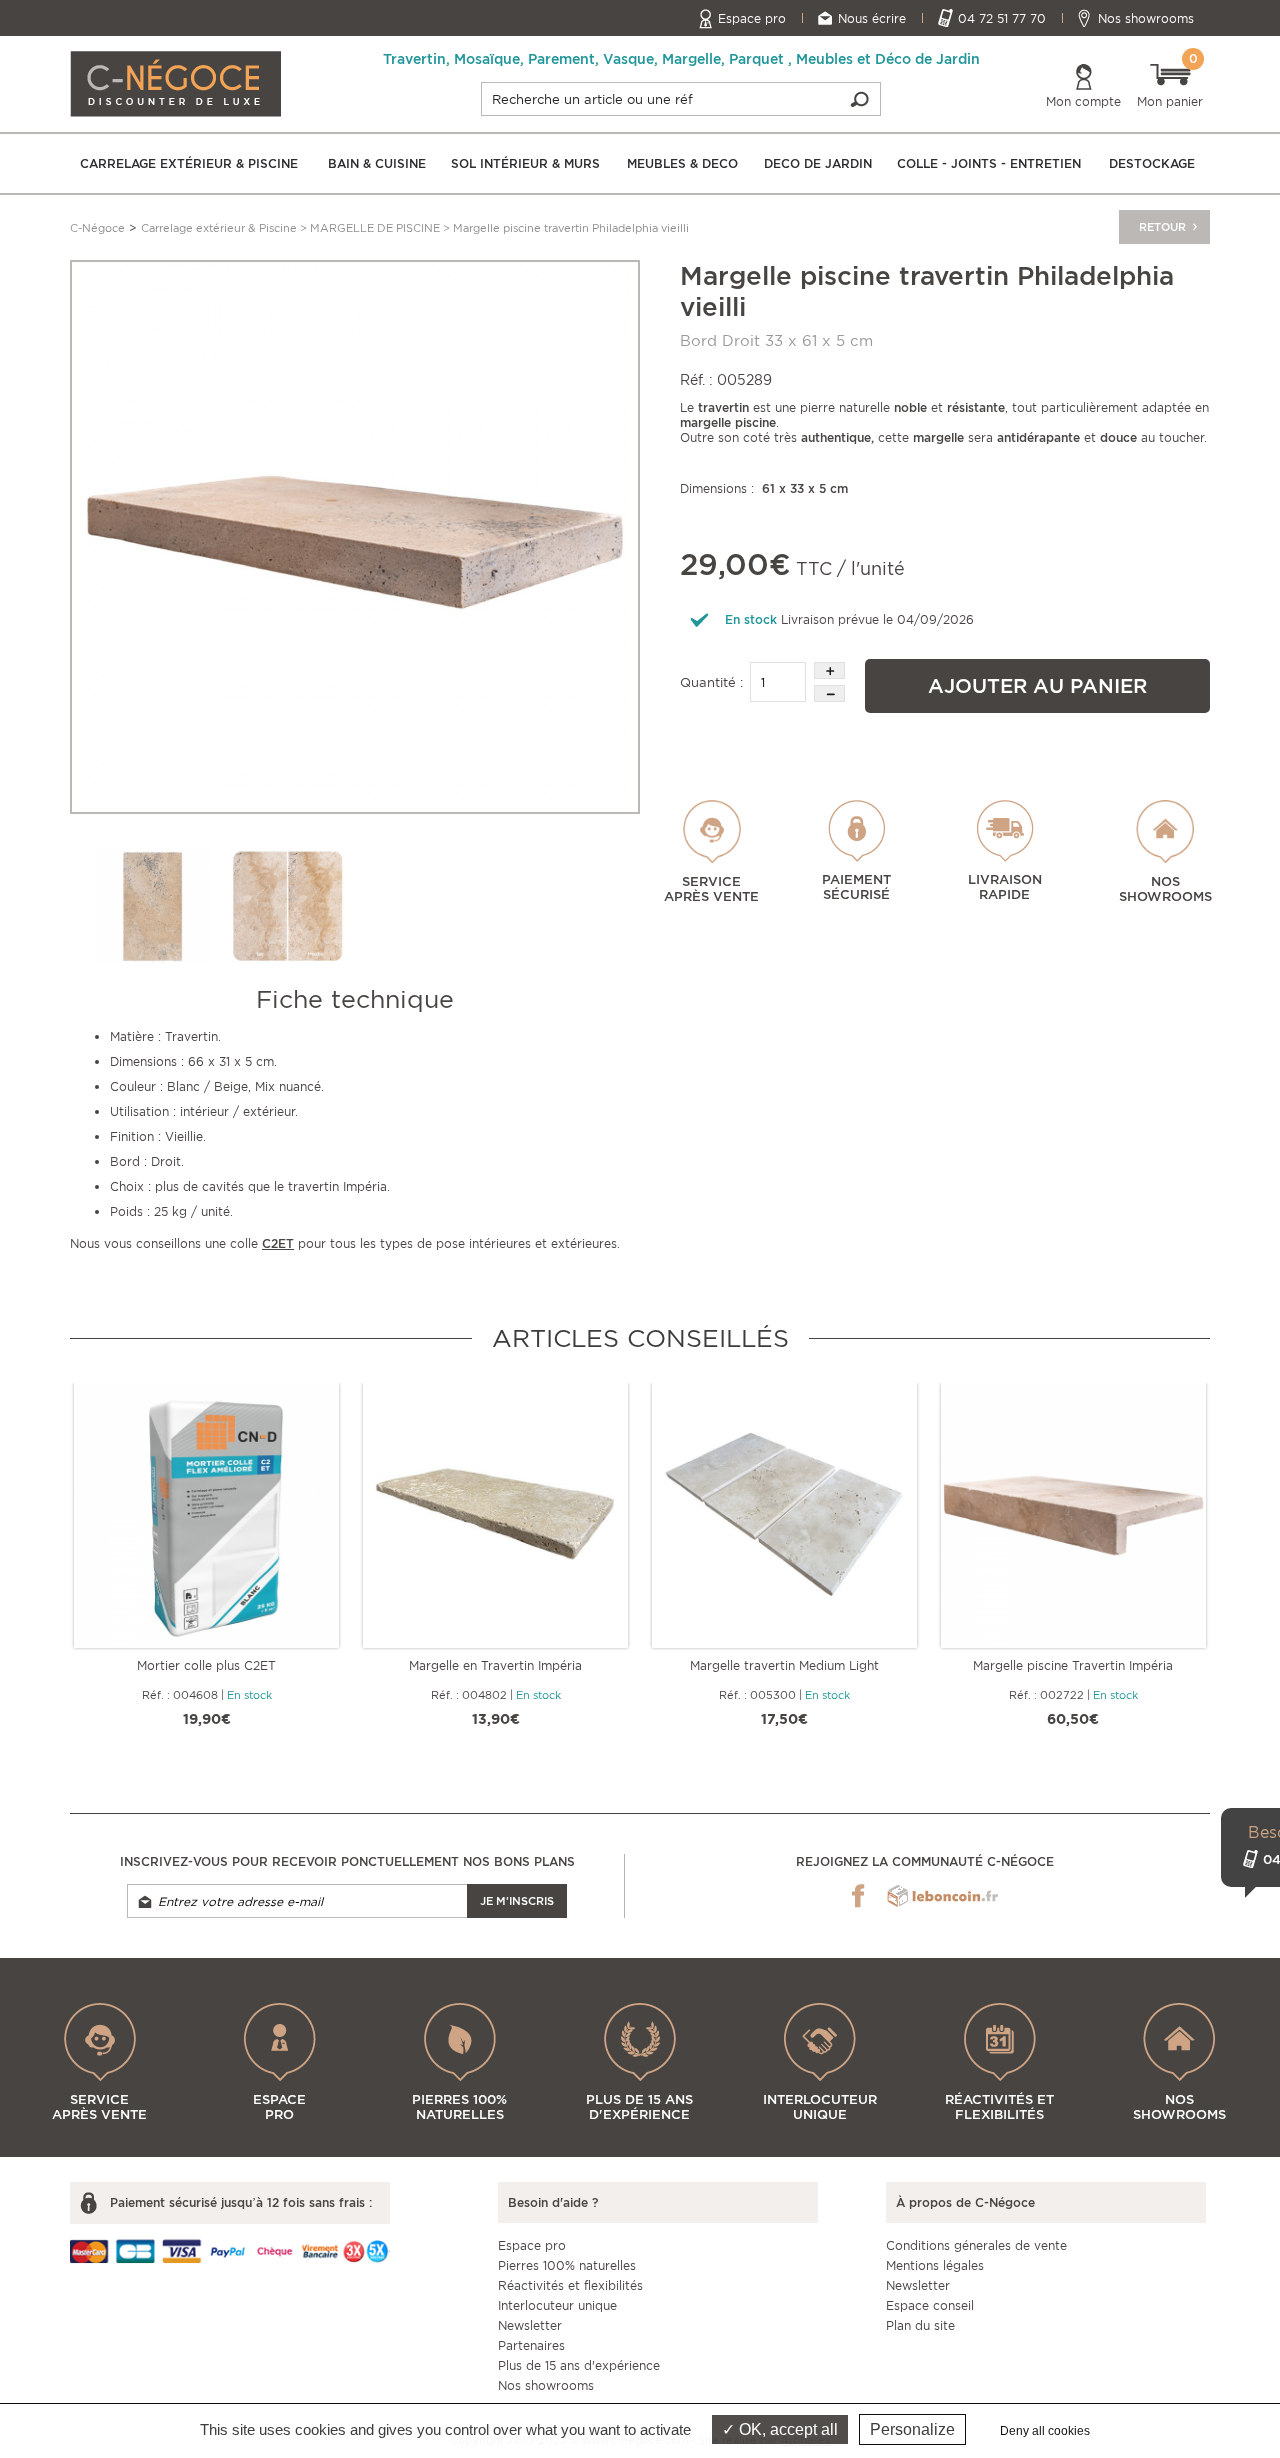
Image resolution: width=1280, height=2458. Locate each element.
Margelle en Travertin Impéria (495, 1665)
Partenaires (531, 2345)
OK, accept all (786, 2429)
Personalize (912, 2429)
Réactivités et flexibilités (570, 2285)
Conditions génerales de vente (976, 2245)
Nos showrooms (1146, 18)
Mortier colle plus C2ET (206, 1665)
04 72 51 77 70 (1002, 18)
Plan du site (920, 2325)
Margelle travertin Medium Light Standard (784, 1665)
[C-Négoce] (175, 82)
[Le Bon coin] (942, 1896)
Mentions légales (935, 2265)
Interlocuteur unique (557, 2305)
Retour (1164, 227)
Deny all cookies (1045, 2431)
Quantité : (711, 682)
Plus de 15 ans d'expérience (579, 2365)
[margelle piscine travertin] (287, 906)
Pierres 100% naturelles (567, 2265)
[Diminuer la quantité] (829, 693)
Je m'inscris (517, 1901)
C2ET (278, 1243)
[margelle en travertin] (152, 906)
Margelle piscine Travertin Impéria (1073, 1665)
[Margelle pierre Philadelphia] (355, 535)
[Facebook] (858, 1896)
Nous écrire (872, 18)
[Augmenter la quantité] (829, 670)
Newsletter (530, 2325)
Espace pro (752, 18)
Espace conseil (930, 2305)
